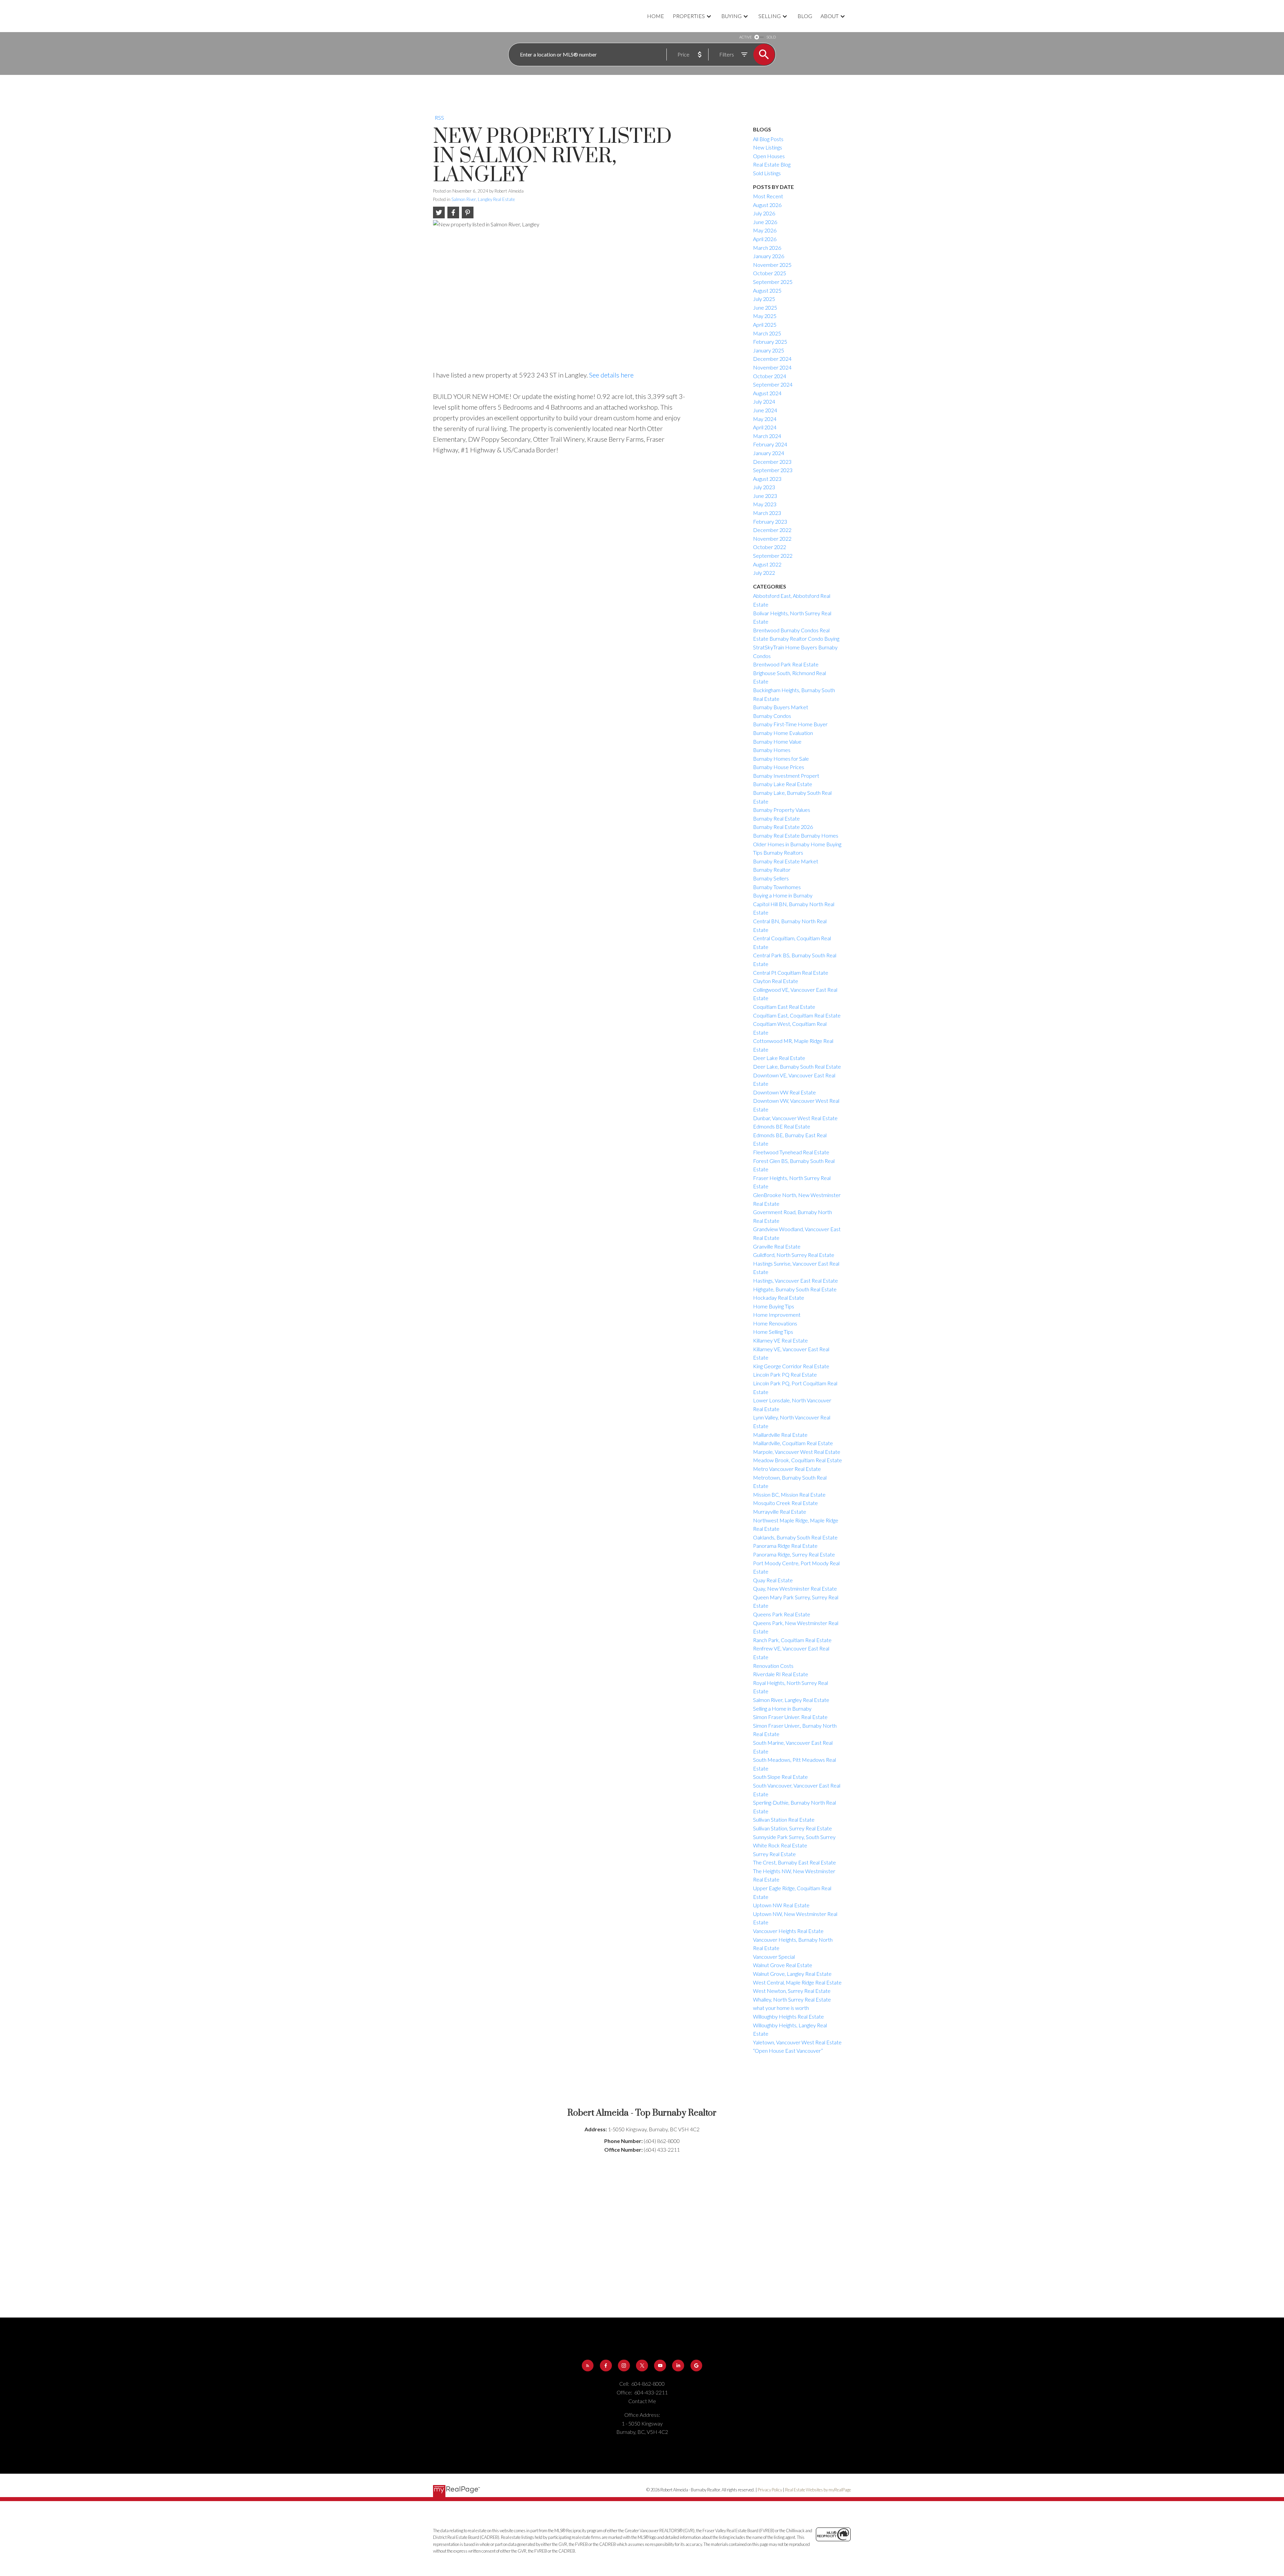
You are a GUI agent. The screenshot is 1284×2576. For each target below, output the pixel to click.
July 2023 (764, 487)
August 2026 (767, 205)
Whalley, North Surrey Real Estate (792, 1999)
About (830, 16)
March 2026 (767, 248)
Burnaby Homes (772, 750)
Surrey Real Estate (774, 1854)
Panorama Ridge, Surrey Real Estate (794, 1554)
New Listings (768, 147)
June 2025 (765, 307)
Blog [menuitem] (805, 16)
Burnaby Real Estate (776, 818)
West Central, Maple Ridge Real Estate (797, 1982)
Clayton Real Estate (776, 981)
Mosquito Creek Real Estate (785, 1503)
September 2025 (773, 282)
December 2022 (772, 530)
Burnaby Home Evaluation (783, 733)
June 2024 (765, 410)
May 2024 (765, 419)
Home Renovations (775, 1323)
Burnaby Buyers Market (781, 707)
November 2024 (772, 367)
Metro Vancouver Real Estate (787, 1469)
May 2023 (765, 504)
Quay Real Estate (773, 1580)
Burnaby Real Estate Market (786, 861)
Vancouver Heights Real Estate (788, 1931)
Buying (731, 16)
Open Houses (769, 156)
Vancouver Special (774, 1957)
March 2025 (767, 333)
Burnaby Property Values (782, 810)
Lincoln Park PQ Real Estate (785, 1374)
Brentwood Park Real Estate (786, 664)
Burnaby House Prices (779, 767)
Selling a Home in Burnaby (782, 1708)
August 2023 (767, 479)
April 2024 (765, 427)
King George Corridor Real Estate (791, 1366)
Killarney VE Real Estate (780, 1340)
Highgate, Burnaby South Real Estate (795, 1289)
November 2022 (772, 539)
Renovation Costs (773, 1666)
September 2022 (773, 556)
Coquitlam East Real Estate (784, 1007)
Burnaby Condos (772, 716)
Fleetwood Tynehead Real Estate (791, 1152)
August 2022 (767, 564)
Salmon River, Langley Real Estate (483, 199)
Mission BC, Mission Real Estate (789, 1494)
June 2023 (765, 496)
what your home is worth (781, 2008)
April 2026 (765, 239)
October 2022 (770, 547)
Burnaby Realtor (772, 870)
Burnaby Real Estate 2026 (783, 827)
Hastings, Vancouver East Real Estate (795, 1280)
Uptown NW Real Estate (781, 1905)
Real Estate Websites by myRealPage (818, 2490)
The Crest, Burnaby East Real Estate (794, 1862)
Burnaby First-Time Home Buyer (790, 724)
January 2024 (769, 453)
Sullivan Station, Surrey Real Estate (792, 1828)
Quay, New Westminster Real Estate (795, 1588)
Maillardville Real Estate (780, 1435)
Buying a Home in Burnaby (783, 895)
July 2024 (764, 401)
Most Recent (768, 196)
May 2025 (765, 316)
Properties (689, 16)
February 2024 (770, 444)
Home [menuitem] (656, 16)
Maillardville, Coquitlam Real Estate (793, 1443)
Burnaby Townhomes (777, 887)
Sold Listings (767, 173)
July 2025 (764, 299)
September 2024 (773, 384)
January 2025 (769, 350)
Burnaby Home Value (777, 741)
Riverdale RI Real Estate (781, 1674)
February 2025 (770, 342)
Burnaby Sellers (771, 878)
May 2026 (765, 230)
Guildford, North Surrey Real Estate (794, 1255)
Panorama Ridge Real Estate (785, 1546)
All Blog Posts (768, 139)
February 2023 (770, 521)
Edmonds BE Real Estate (782, 1126)
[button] (588, 2366)
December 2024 (772, 359)
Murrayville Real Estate (780, 1512)
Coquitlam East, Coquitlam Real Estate (797, 1015)
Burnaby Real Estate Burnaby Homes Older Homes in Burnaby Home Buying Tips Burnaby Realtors (797, 844)
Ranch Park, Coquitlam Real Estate (792, 1640)
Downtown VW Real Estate (784, 1092)
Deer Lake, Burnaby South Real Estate (797, 1066)
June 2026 (765, 222)
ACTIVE (745, 37)
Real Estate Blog (772, 164)
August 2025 (767, 290)
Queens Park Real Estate (782, 1614)
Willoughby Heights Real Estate (788, 2016)
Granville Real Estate (777, 1246)
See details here (611, 375)
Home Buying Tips (774, 1306)
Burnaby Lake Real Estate (783, 784)
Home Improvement (777, 1315)
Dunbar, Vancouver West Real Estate (795, 1118)
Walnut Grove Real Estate (783, 1965)
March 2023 (767, 513)
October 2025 (770, 273)
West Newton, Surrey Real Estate (792, 1991)
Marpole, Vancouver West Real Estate (797, 1452)
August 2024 (767, 393)
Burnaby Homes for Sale (781, 759)
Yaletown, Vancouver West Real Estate (797, 2042)
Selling (770, 16)
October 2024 (770, 376)
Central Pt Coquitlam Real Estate (791, 973)
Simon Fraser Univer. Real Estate (790, 1717)
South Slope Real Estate (780, 1777)
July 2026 (764, 213)
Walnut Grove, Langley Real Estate (792, 1974)
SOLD (771, 37)
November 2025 (772, 265)
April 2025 (765, 325)
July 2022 (764, 573)
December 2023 (772, 462)
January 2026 (769, 256)
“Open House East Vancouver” (788, 2051)
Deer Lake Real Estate (779, 1058)
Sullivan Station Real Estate (784, 1819)
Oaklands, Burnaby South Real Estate (795, 1537)
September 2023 (773, 470)
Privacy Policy (770, 2490)
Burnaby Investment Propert (786, 776)
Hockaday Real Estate (779, 1298)
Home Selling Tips (773, 1332)
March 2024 (767, 436)
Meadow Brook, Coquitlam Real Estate (797, 1460)
